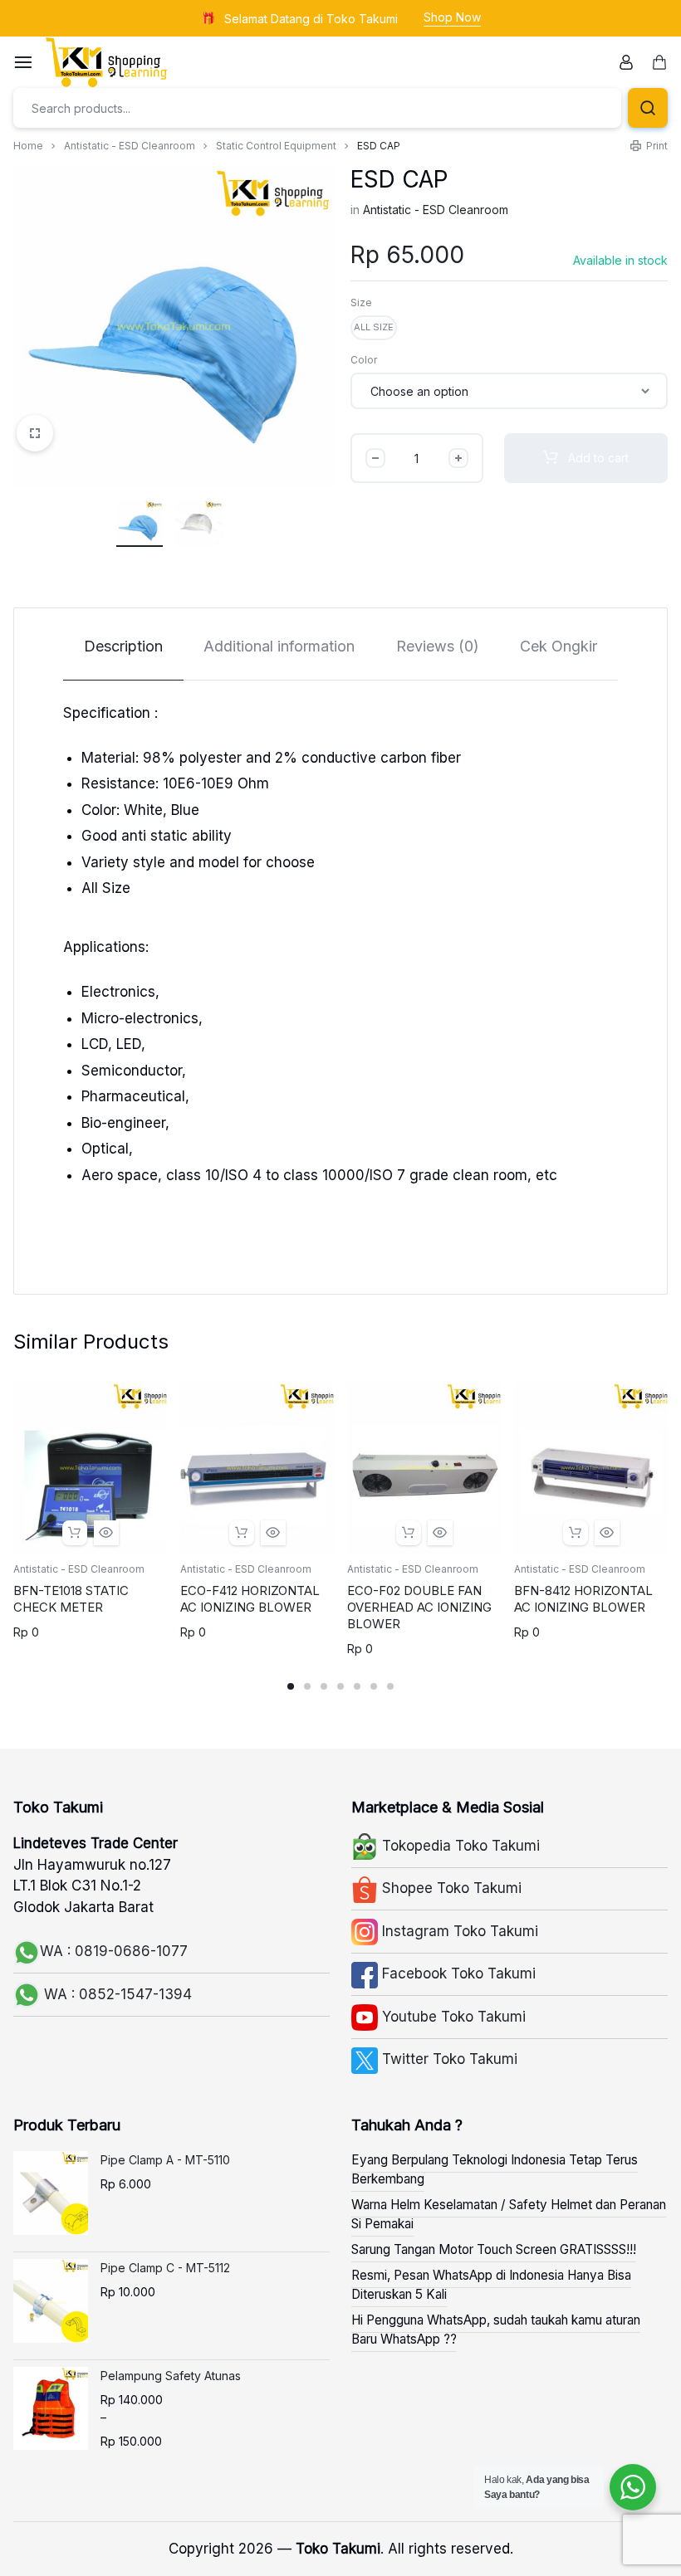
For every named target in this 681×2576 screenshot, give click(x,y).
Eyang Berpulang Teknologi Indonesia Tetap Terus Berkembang (495, 2169)
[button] (374, 328)
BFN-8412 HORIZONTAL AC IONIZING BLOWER (583, 1599)
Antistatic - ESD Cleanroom (130, 146)
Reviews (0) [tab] (438, 646)
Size (361, 302)
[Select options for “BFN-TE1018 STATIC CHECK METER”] (75, 1533)
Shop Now (452, 17)
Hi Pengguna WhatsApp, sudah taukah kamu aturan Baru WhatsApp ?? (496, 2330)
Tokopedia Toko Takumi (459, 1846)
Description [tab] (123, 646)
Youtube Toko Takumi (452, 2017)
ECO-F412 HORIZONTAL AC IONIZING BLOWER (250, 1599)
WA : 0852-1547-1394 (116, 1994)
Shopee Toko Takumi (450, 1888)
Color (364, 360)
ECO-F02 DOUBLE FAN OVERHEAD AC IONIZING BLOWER (419, 1607)
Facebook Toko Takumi (457, 1973)
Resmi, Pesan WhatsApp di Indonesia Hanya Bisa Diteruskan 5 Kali (491, 2285)
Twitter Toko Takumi (448, 2059)
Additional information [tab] (279, 646)
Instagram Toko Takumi (458, 1931)
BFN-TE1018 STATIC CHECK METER (71, 1599)
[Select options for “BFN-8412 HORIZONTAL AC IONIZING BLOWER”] (576, 1533)
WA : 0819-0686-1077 (114, 1951)
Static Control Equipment (276, 146)
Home (28, 146)
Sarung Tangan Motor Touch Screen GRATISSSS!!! (494, 2249)
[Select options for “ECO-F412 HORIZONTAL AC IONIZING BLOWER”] (242, 1533)
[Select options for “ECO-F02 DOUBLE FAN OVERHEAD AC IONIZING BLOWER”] (409, 1533)
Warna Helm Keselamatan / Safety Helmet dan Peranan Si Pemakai (509, 2214)
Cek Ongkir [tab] (559, 646)
